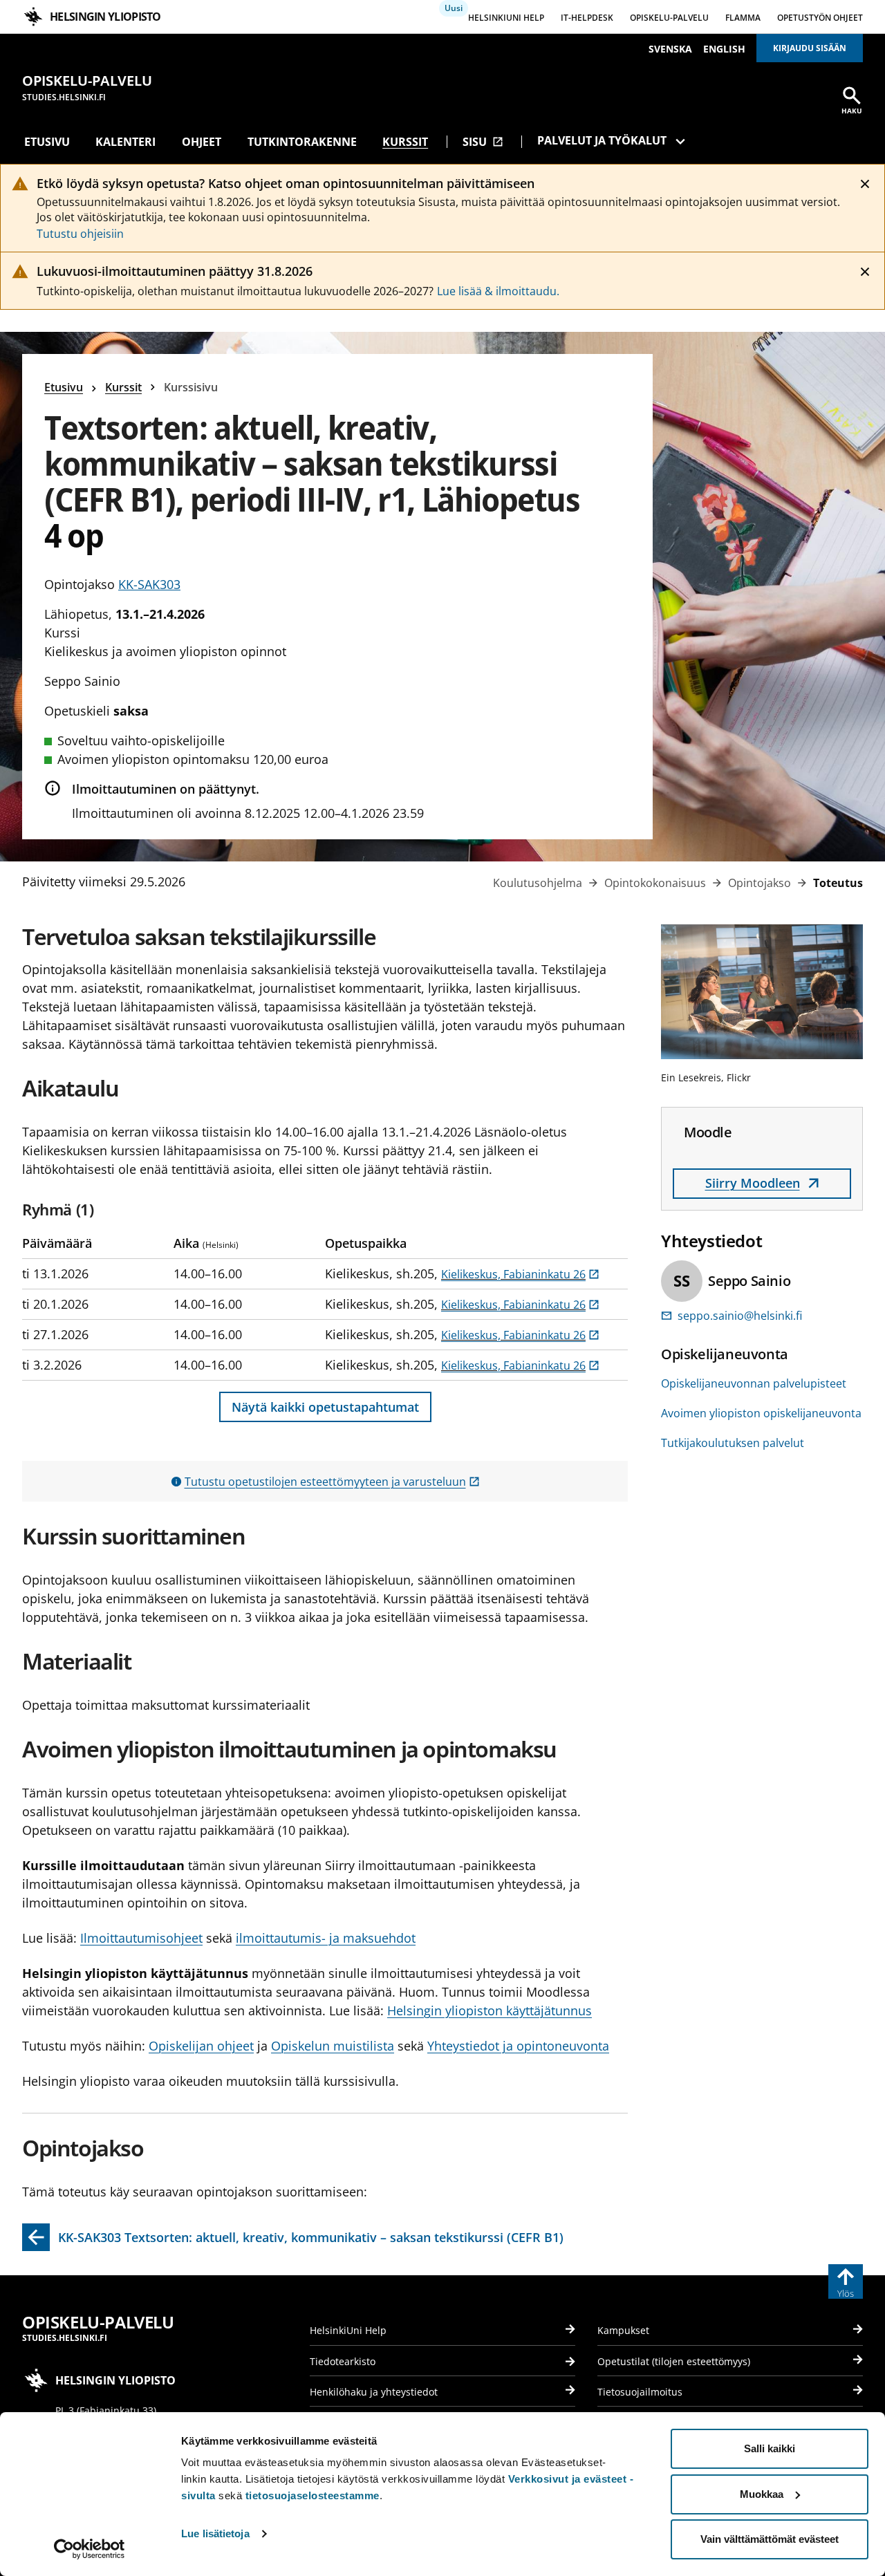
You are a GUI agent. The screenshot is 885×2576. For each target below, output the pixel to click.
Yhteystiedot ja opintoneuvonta (518, 2046)
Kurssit (405, 142)
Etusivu (47, 142)
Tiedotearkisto (343, 2361)
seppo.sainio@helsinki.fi (740, 1316)
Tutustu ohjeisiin (80, 234)
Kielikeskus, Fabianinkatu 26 (520, 1274)
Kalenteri (125, 142)
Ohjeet (202, 142)
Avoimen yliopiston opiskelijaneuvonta (761, 1413)
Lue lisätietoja (215, 2533)
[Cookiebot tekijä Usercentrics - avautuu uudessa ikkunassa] (90, 2549)
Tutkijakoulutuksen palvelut (733, 1443)
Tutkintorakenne (302, 142)
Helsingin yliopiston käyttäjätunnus (490, 2010)
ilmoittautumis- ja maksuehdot (326, 1938)
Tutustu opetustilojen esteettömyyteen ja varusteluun (332, 1482)
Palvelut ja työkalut (602, 140)
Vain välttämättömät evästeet (770, 2539)
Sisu (483, 142)
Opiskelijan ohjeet (201, 2046)
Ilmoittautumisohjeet (141, 1938)
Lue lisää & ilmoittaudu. (498, 291)
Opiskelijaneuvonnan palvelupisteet (754, 1383)
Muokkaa (762, 2494)
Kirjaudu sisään (810, 48)
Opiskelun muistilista (333, 2046)
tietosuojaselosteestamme (313, 2495)
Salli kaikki (770, 2448)
